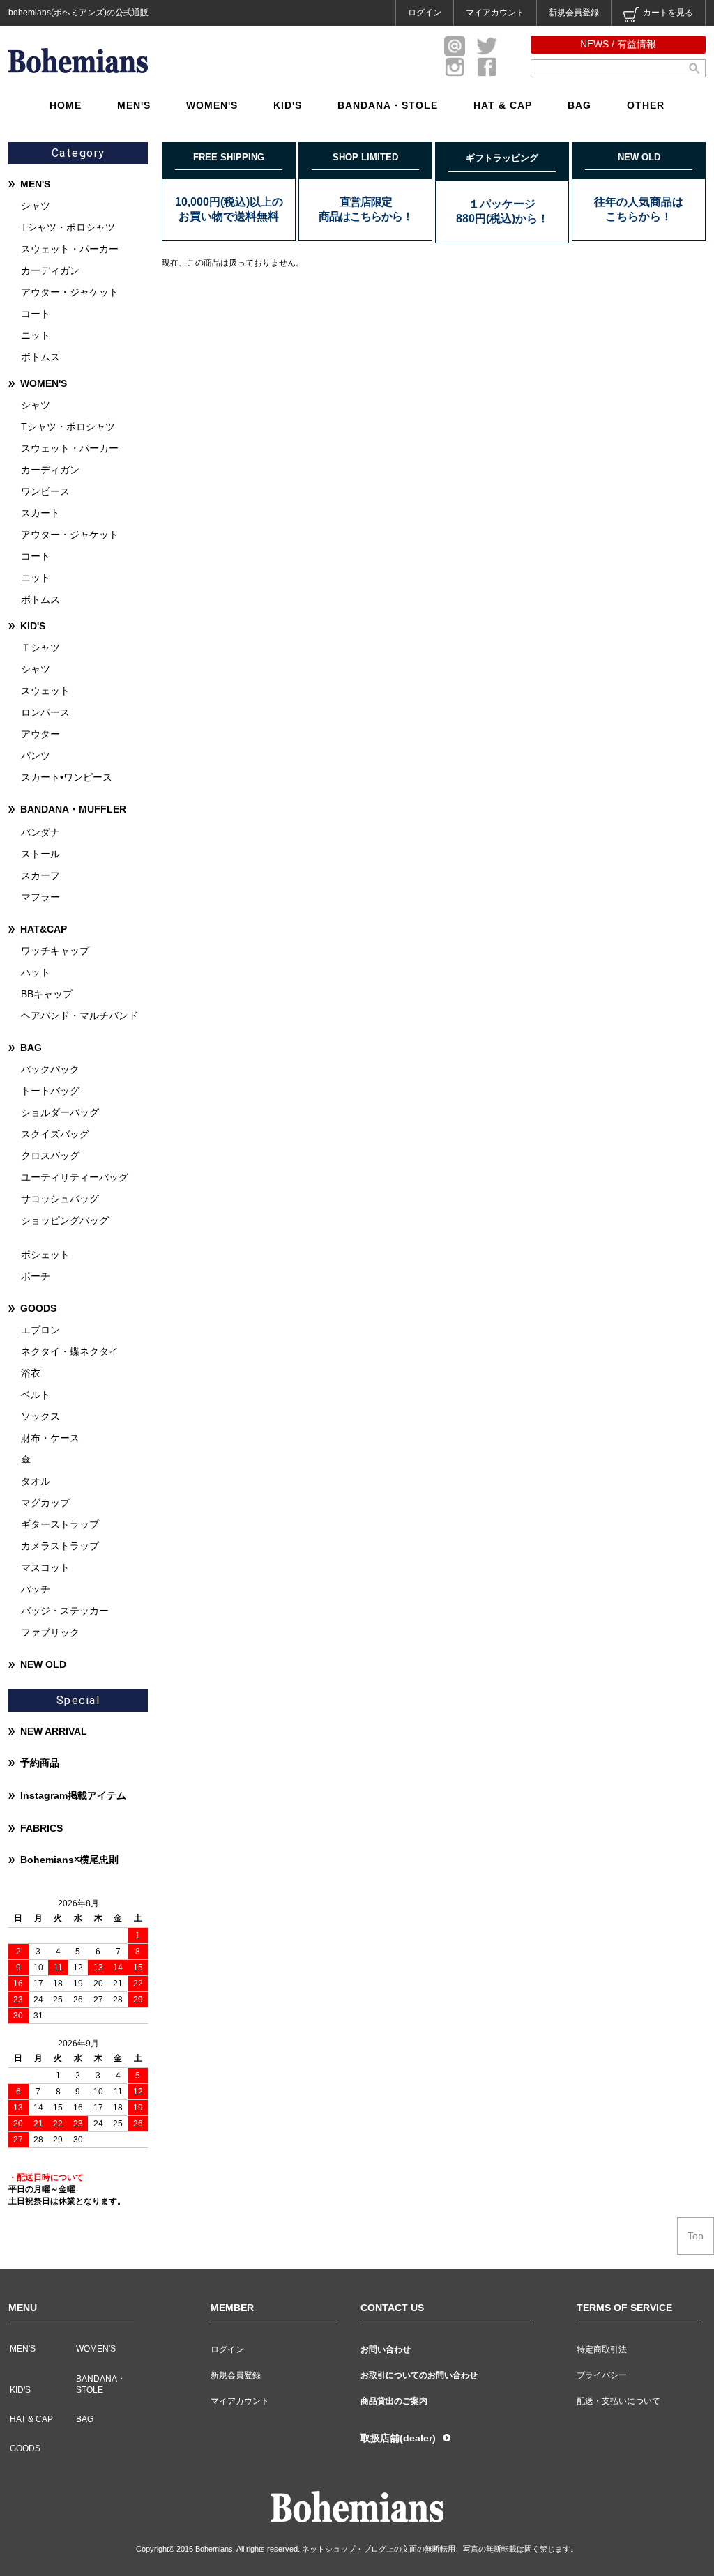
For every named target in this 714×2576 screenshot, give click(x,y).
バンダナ (40, 832)
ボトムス (40, 357)
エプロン (40, 1330)
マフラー (40, 897)
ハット (36, 972)
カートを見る (668, 13)
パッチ (36, 1589)
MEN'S (134, 105)
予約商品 (40, 1763)
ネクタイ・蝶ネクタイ (70, 1351)
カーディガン (50, 270)
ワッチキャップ (55, 951)
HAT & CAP (503, 105)
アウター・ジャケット (70, 292)
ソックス (40, 1416)
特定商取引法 (602, 2349)
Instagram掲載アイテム (73, 1795)
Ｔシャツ (40, 647)
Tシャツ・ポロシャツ (68, 227)
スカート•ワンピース (67, 777)
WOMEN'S (212, 105)
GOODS (38, 1308)
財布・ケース (50, 1438)
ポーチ (36, 1276)
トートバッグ (50, 1091)
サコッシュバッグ (60, 1199)
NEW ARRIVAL (54, 1731)
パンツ (36, 756)
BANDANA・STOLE (388, 105)
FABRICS (41, 1828)
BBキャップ (47, 994)
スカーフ (40, 875)
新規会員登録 (574, 13)
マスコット (45, 1567)
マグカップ (45, 1503)
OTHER (646, 105)
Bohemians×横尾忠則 (69, 1860)
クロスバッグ (50, 1156)
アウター (40, 734)
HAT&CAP (44, 929)
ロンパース (45, 712)
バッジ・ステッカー (65, 1611)
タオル (36, 1481)
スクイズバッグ (55, 1134)
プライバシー (602, 2375)
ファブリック (50, 1632)
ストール (40, 854)
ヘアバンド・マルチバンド (79, 1015)
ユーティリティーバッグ (75, 1177)
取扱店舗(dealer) (398, 2438)
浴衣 (31, 1373)
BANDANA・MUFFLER (73, 809)
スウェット (45, 691)
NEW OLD (43, 1664)
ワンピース (45, 491)
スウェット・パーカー (70, 249)
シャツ (36, 206)
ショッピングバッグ (65, 1220)
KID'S (288, 105)
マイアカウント (495, 13)
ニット (36, 335)
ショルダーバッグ (60, 1112)
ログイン (425, 13)
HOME (66, 105)
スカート (40, 513)
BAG (579, 105)
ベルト (36, 1395)
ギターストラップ (60, 1524)
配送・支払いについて (618, 2401)
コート (36, 314)
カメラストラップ (60, 1546)
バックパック (50, 1069)
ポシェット (45, 1255)
